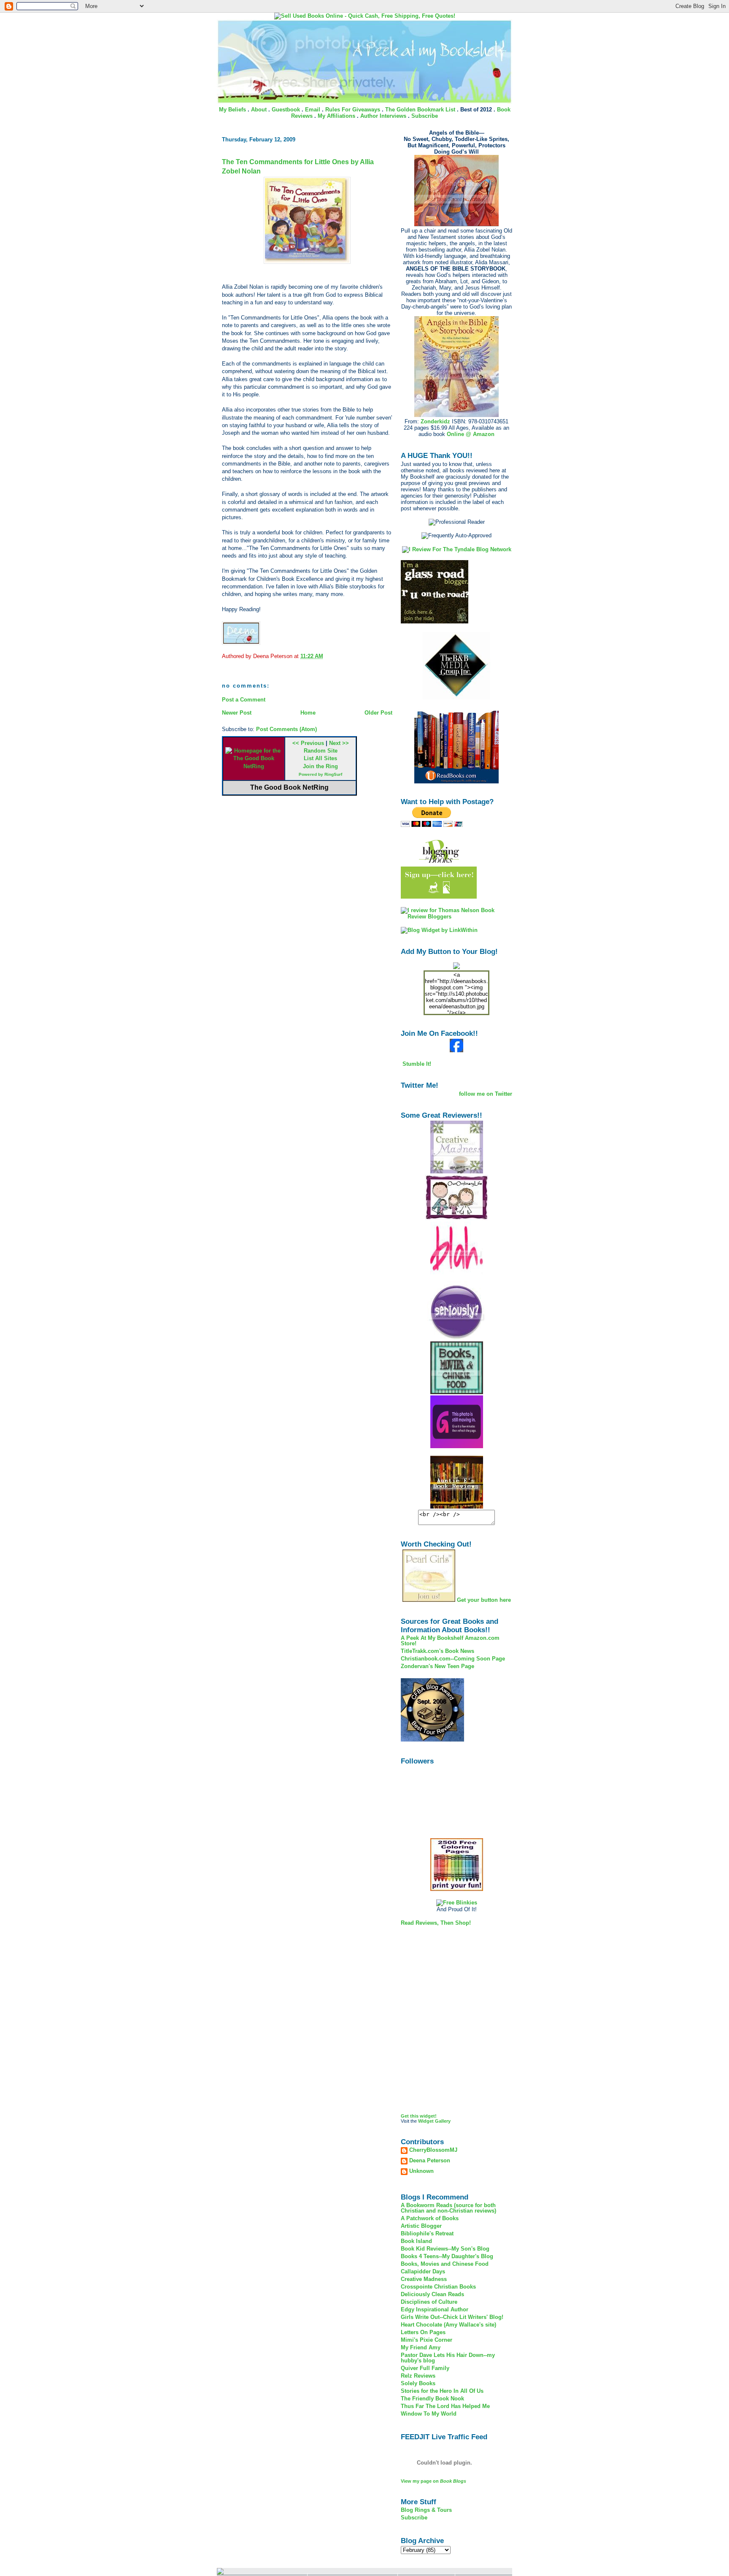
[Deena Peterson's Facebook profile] (456, 1050)
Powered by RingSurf (320, 774)
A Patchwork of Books (430, 2218)
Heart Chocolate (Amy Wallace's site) (448, 2325)
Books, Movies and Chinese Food (445, 2264)
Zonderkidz (435, 421)
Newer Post (237, 713)
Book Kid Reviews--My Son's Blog (445, 2249)
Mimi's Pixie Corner (427, 2340)
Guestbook (286, 110)
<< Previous (308, 743)
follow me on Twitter (486, 1094)
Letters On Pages (423, 2332)
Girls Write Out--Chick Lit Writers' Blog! (452, 2317)
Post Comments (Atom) (286, 729)
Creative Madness (424, 2279)
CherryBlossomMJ (433, 2150)
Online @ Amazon (471, 434)
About (259, 110)
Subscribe (425, 116)
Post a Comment (244, 700)
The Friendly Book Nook (432, 2399)
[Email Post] (326, 656)
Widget (426, 2121)
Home (308, 713)
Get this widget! (419, 2116)
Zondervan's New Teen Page (437, 1666)
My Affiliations (336, 116)
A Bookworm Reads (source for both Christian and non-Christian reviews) (448, 2208)
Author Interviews (383, 116)
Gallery (443, 2121)
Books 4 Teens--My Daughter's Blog (447, 2256)
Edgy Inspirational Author (435, 2309)
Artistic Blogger (421, 2226)
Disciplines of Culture (429, 2302)
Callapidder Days (423, 2271)
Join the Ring (320, 766)
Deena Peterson (430, 2161)
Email (313, 110)
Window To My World (429, 2414)
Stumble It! (416, 1064)
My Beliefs (232, 110)
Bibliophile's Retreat (427, 2233)
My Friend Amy (421, 2347)
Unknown (421, 2171)
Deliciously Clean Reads (432, 2294)
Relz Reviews (418, 2376)
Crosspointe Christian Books (438, 2287)
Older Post (378, 713)
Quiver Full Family (425, 2368)
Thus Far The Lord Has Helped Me (445, 2406)
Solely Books (418, 2383)
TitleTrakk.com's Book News (437, 1651)
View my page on (433, 2481)
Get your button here (484, 1600)
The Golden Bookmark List (420, 110)
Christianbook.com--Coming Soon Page (453, 1659)
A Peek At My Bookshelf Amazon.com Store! (450, 1641)
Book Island (416, 2241)
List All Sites (320, 758)
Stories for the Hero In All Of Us (442, 2391)
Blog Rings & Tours (426, 2510)
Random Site (321, 751)
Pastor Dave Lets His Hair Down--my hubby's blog (448, 2358)
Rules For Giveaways (353, 110)
